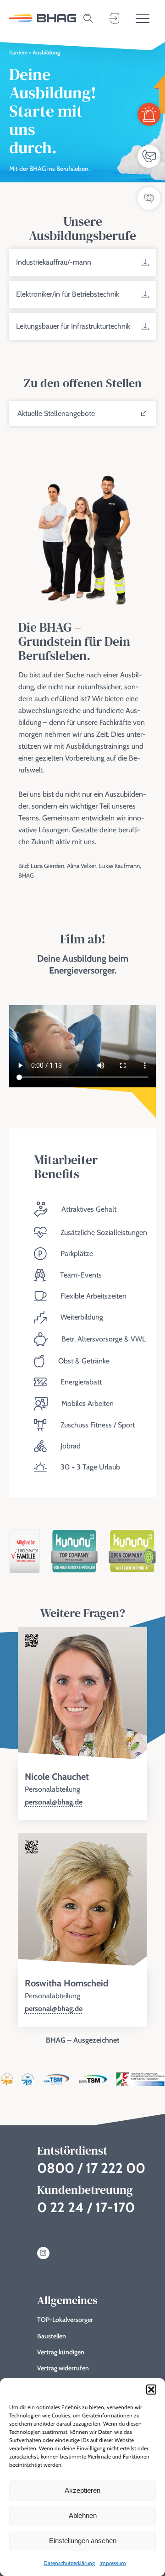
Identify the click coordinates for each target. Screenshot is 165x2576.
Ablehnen (83, 2515)
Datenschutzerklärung (69, 2563)
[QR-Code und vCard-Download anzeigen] (31, 1641)
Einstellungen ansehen (83, 2541)
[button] (151, 2390)
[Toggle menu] (143, 18)
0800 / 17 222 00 (91, 2168)
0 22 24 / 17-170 (86, 2207)
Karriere (18, 52)
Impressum (113, 2563)
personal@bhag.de (54, 1802)
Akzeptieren (82, 2490)
